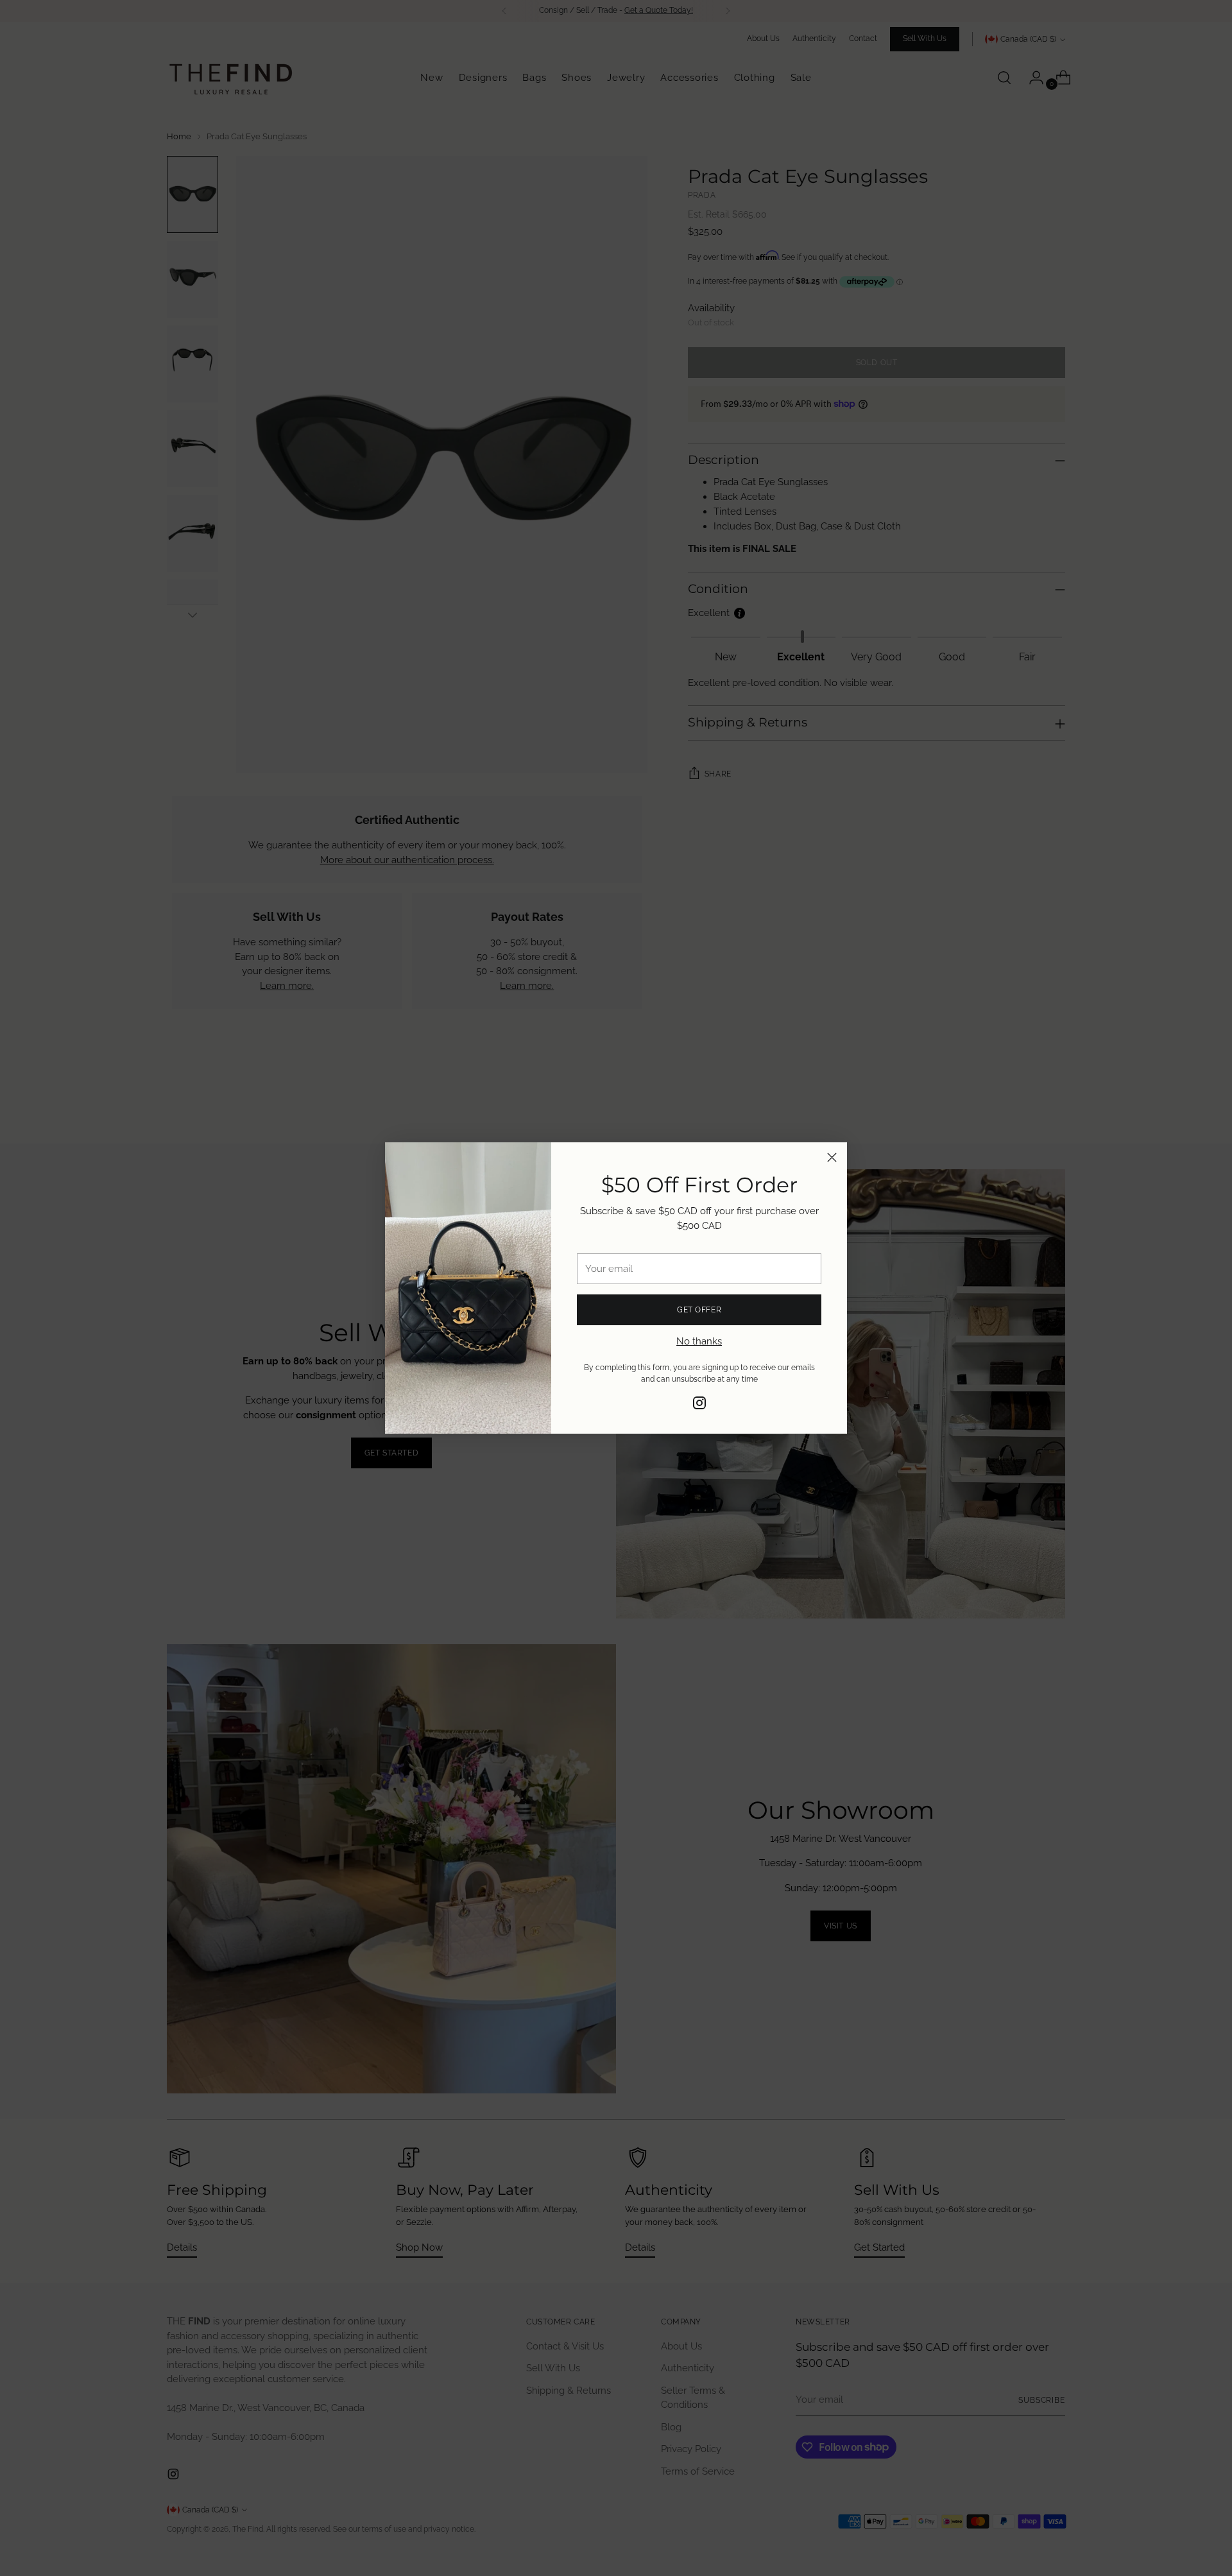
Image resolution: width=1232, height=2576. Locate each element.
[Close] (832, 1157)
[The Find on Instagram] (699, 1405)
